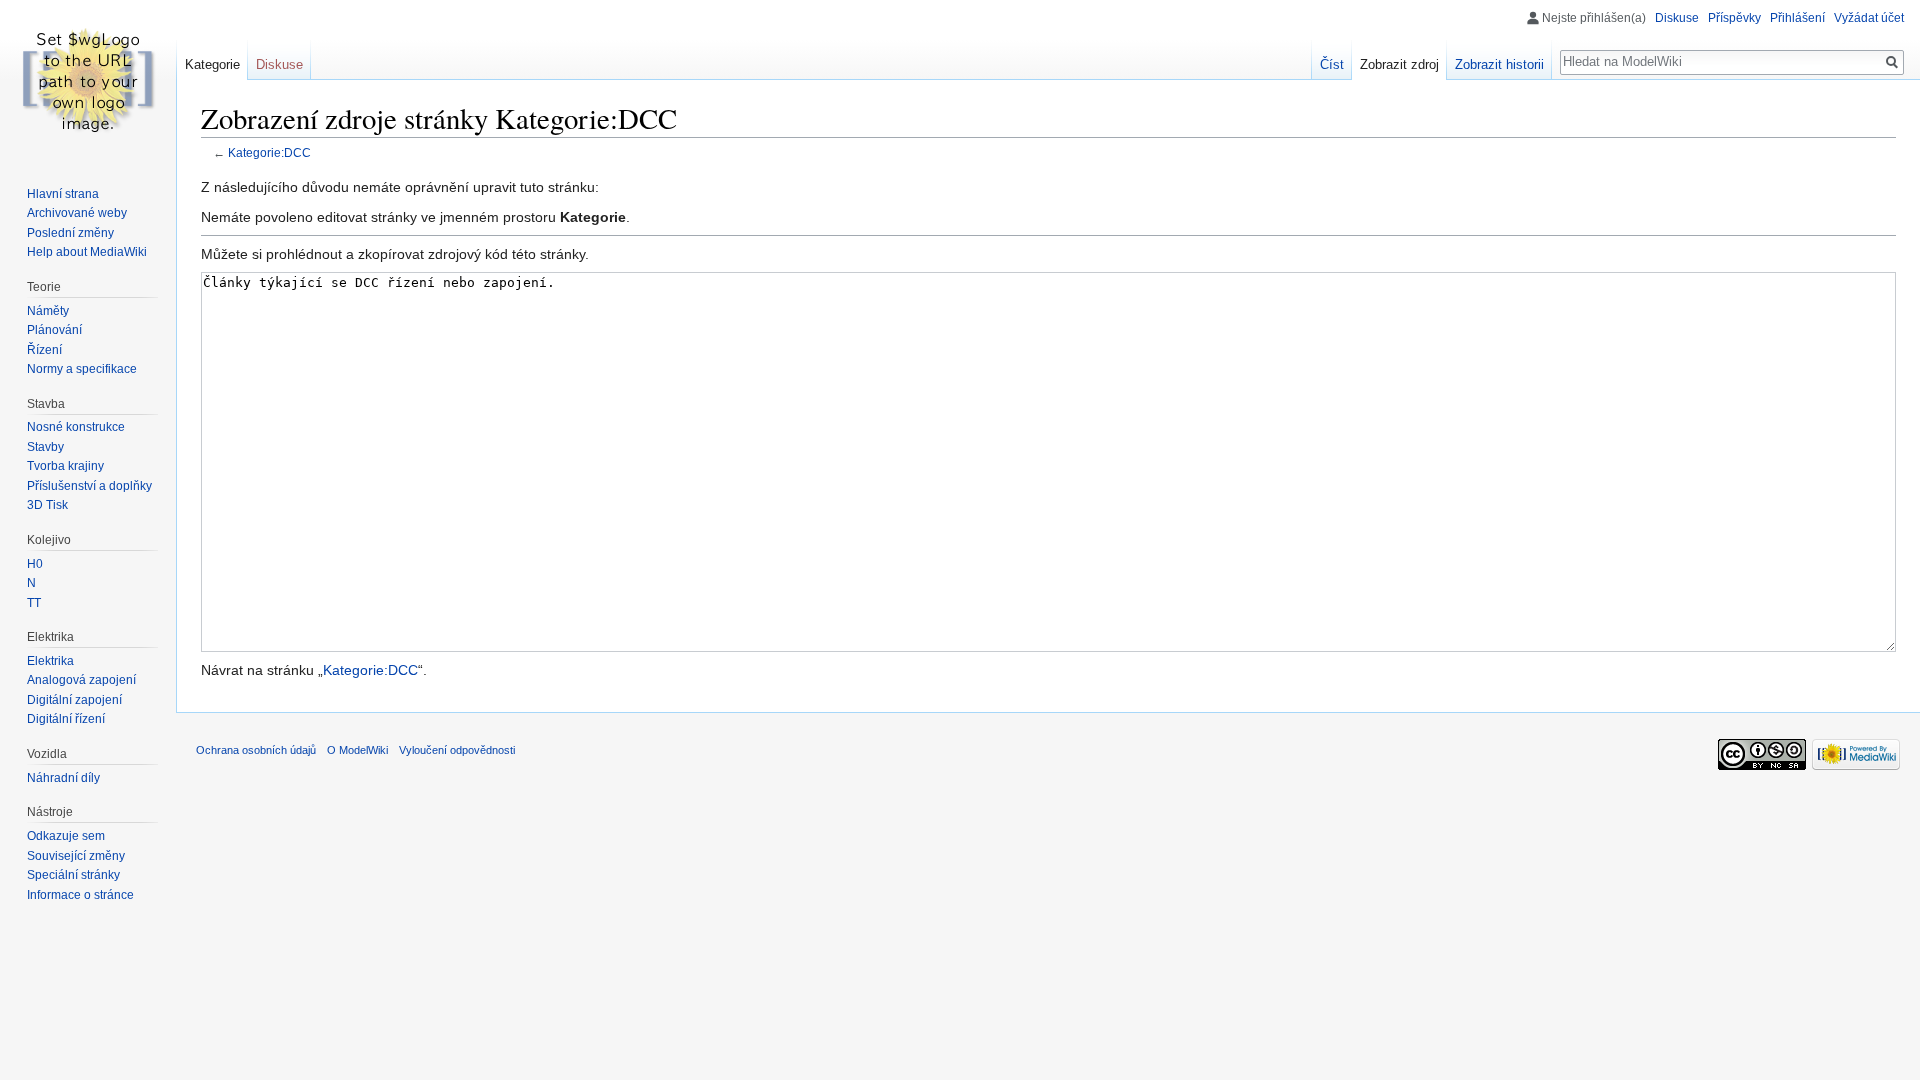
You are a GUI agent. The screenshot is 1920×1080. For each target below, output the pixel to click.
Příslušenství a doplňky (89, 486)
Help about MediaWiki (87, 252)
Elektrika (50, 661)
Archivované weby (77, 213)
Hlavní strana (63, 194)
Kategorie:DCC (269, 152)
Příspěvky (1734, 18)
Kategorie (212, 64)
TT (34, 603)
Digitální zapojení (74, 700)
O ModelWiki (357, 750)
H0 (35, 564)
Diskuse (1677, 18)
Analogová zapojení (81, 680)
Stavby (45, 447)
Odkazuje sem (66, 836)
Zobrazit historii (1499, 64)
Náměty (48, 311)
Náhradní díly (63, 778)
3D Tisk (47, 505)
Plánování (54, 330)
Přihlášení (1797, 18)
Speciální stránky (73, 875)
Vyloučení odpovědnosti (457, 750)
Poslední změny (70, 233)
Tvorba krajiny (65, 466)
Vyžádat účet (1869, 18)
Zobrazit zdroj (1399, 64)
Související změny (76, 856)
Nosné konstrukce (76, 427)
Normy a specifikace (82, 369)
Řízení (44, 350)
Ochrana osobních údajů (256, 750)
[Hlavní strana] (88, 80)
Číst (1332, 64)
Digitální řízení (66, 719)
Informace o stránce (80, 895)
